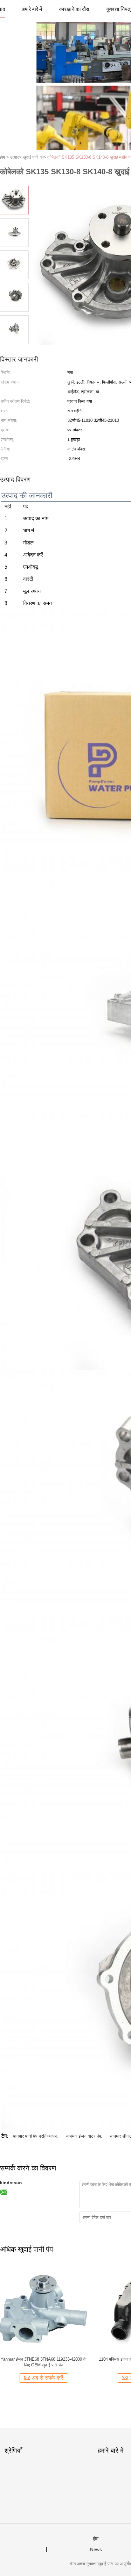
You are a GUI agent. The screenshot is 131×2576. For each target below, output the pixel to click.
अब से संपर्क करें (47, 2378)
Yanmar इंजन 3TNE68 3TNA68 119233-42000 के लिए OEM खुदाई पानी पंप (44, 2362)
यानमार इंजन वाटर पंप (84, 2136)
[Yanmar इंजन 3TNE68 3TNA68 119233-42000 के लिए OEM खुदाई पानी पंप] (43, 2308)
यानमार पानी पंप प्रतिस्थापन (35, 2136)
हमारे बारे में (32, 9)
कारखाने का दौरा (74, 9)
